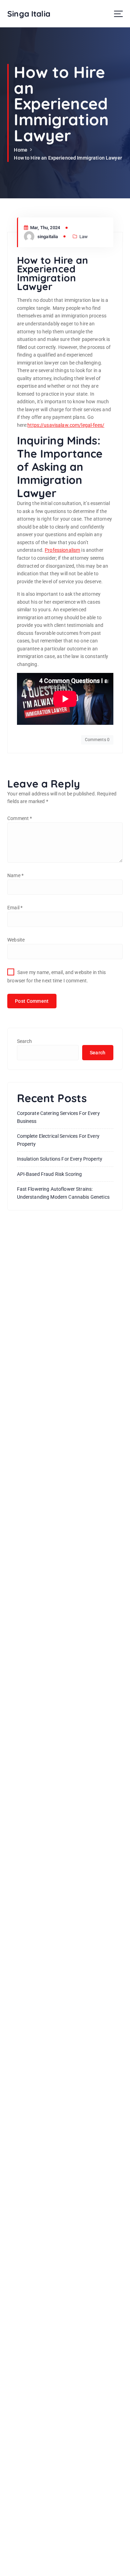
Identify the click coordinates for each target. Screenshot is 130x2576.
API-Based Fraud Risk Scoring (50, 1174)
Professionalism (62, 550)
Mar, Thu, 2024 (45, 228)
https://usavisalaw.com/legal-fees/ (66, 425)
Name (15, 875)
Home (21, 150)
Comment (20, 818)
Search (25, 1041)
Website (16, 940)
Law (84, 237)
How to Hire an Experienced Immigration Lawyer (68, 158)
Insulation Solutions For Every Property (60, 1159)
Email (15, 908)
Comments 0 (97, 740)
